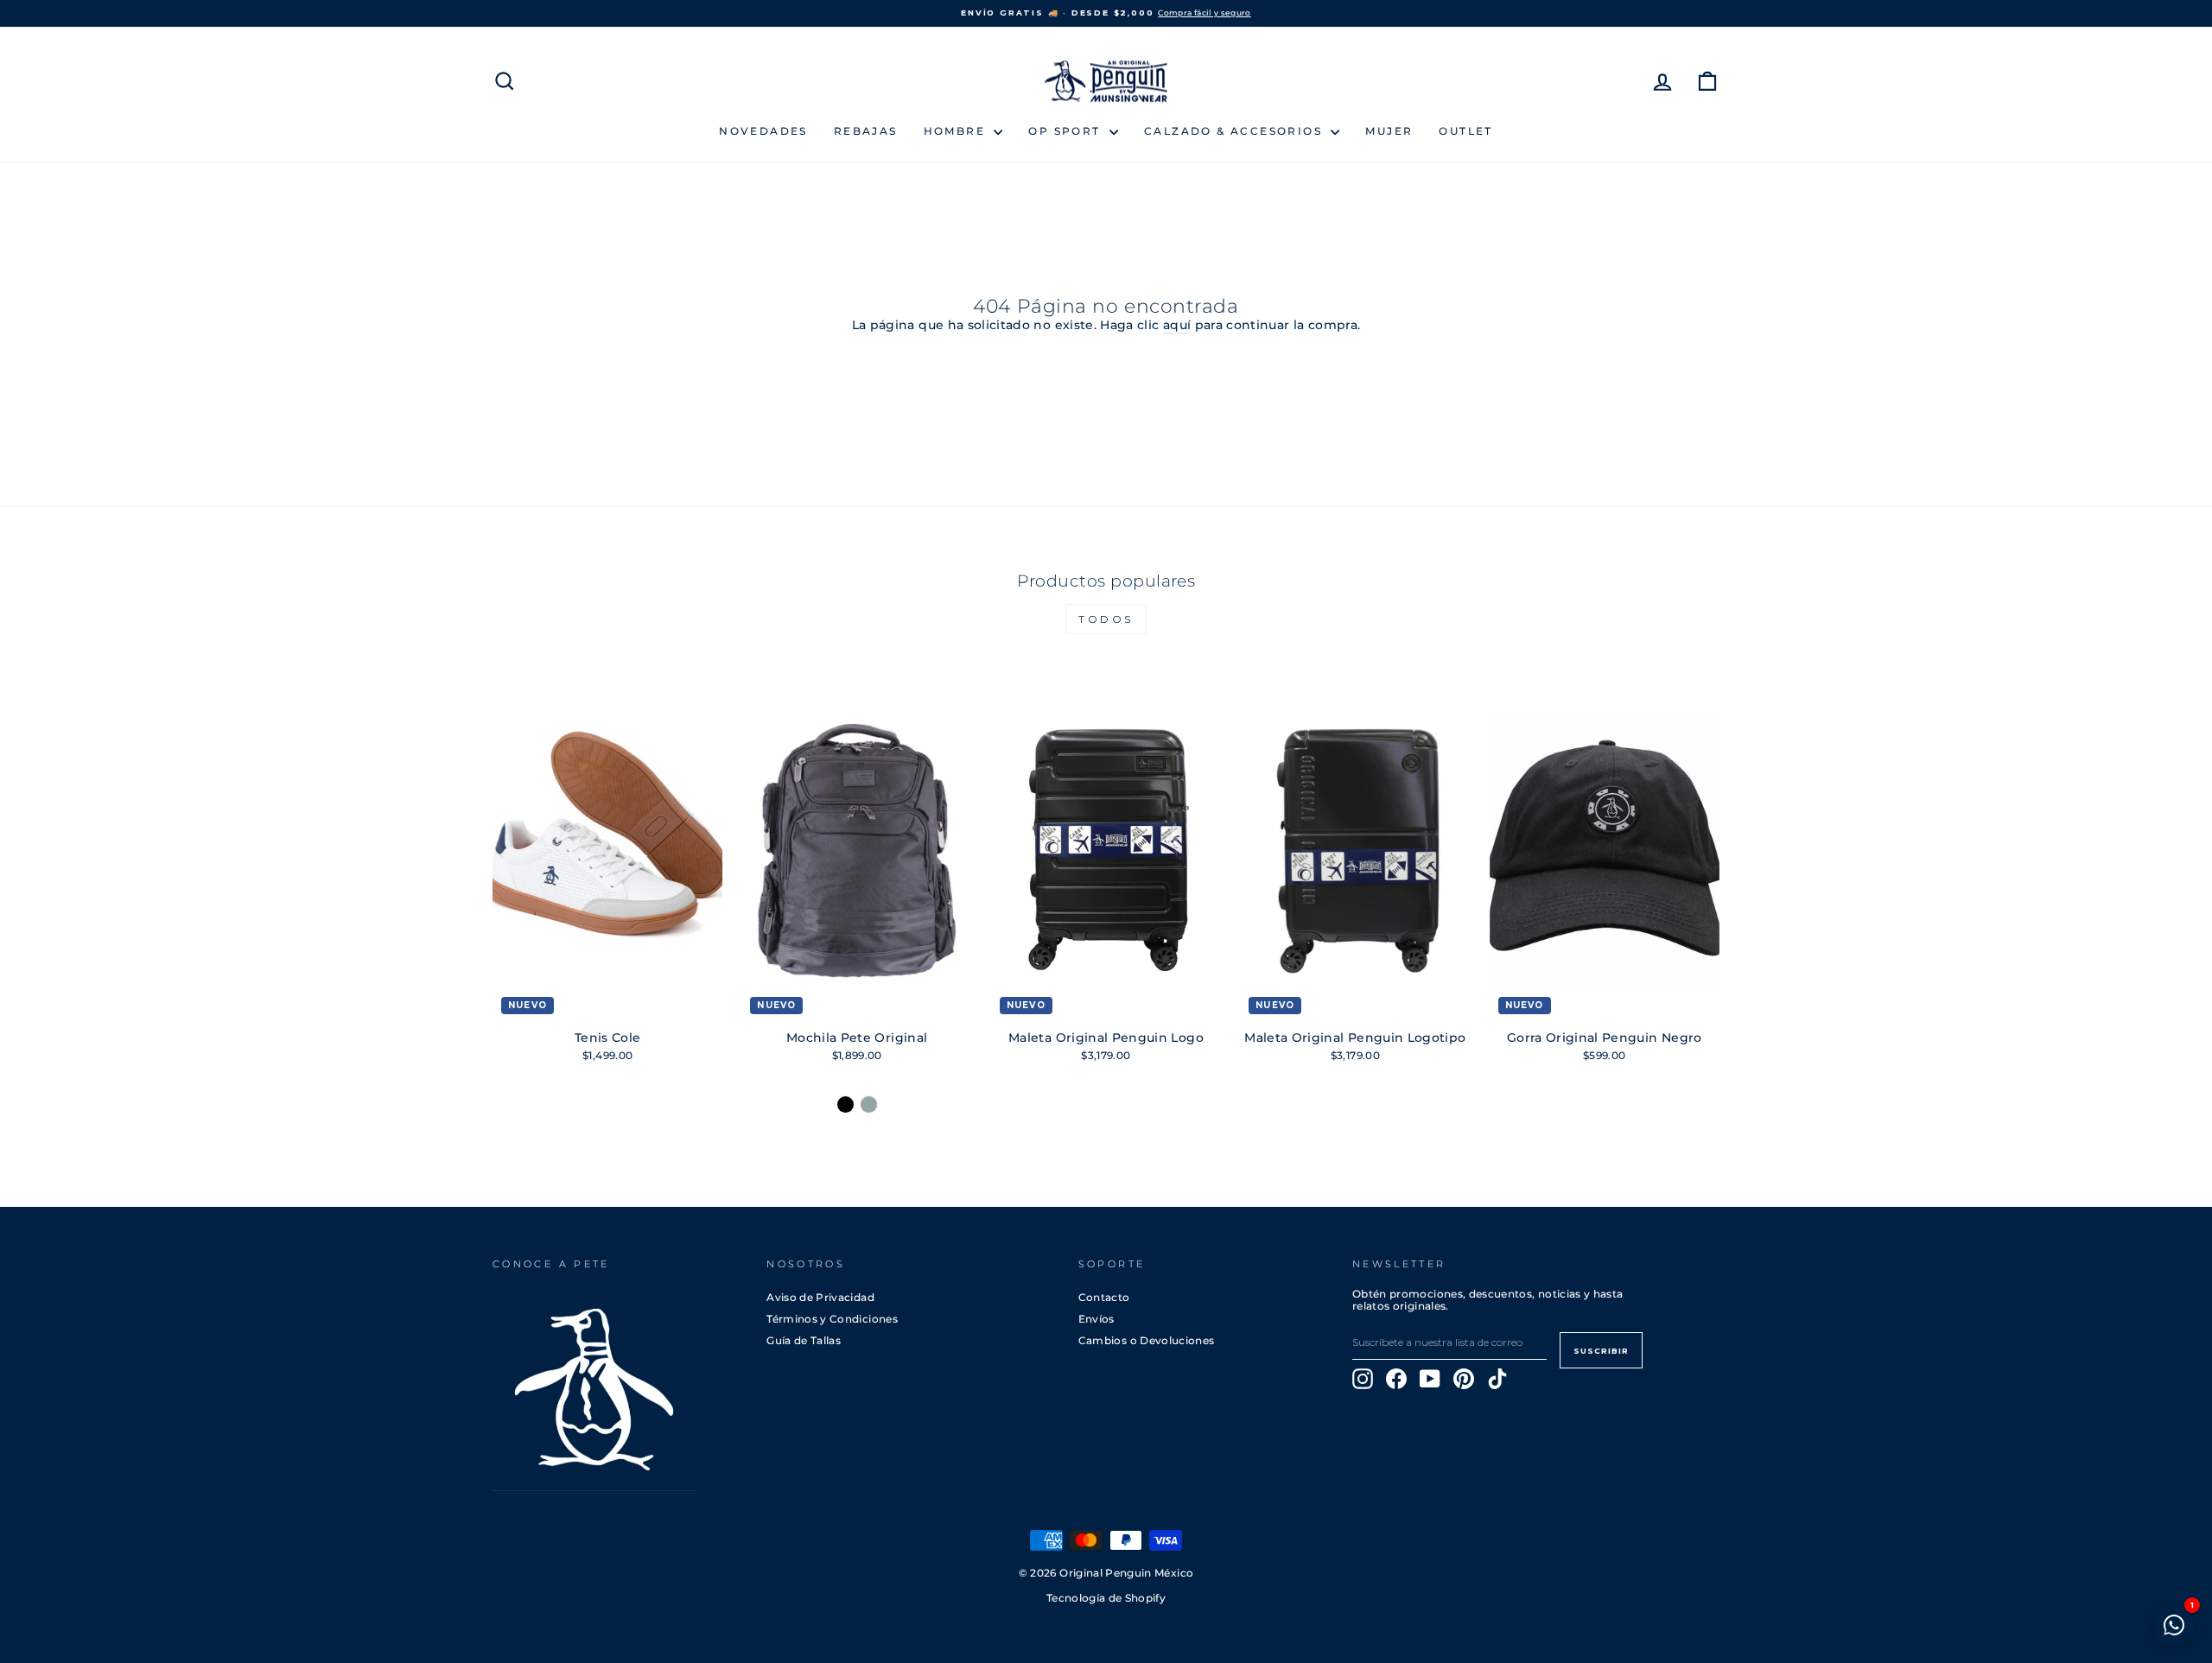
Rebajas (866, 131)
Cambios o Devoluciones (1147, 1340)
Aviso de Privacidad (820, 1297)
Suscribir (1601, 1351)
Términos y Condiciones (832, 1319)
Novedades (763, 131)
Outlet (1465, 131)
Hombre (957, 131)
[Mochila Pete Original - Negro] (845, 1104)
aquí (1177, 325)
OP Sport (1067, 131)
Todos (1106, 619)
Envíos (1096, 1319)
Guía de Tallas (804, 1340)
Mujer (1389, 131)
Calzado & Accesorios (1235, 131)
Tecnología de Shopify (1106, 1598)
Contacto (1104, 1297)
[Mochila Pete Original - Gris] (869, 1104)
